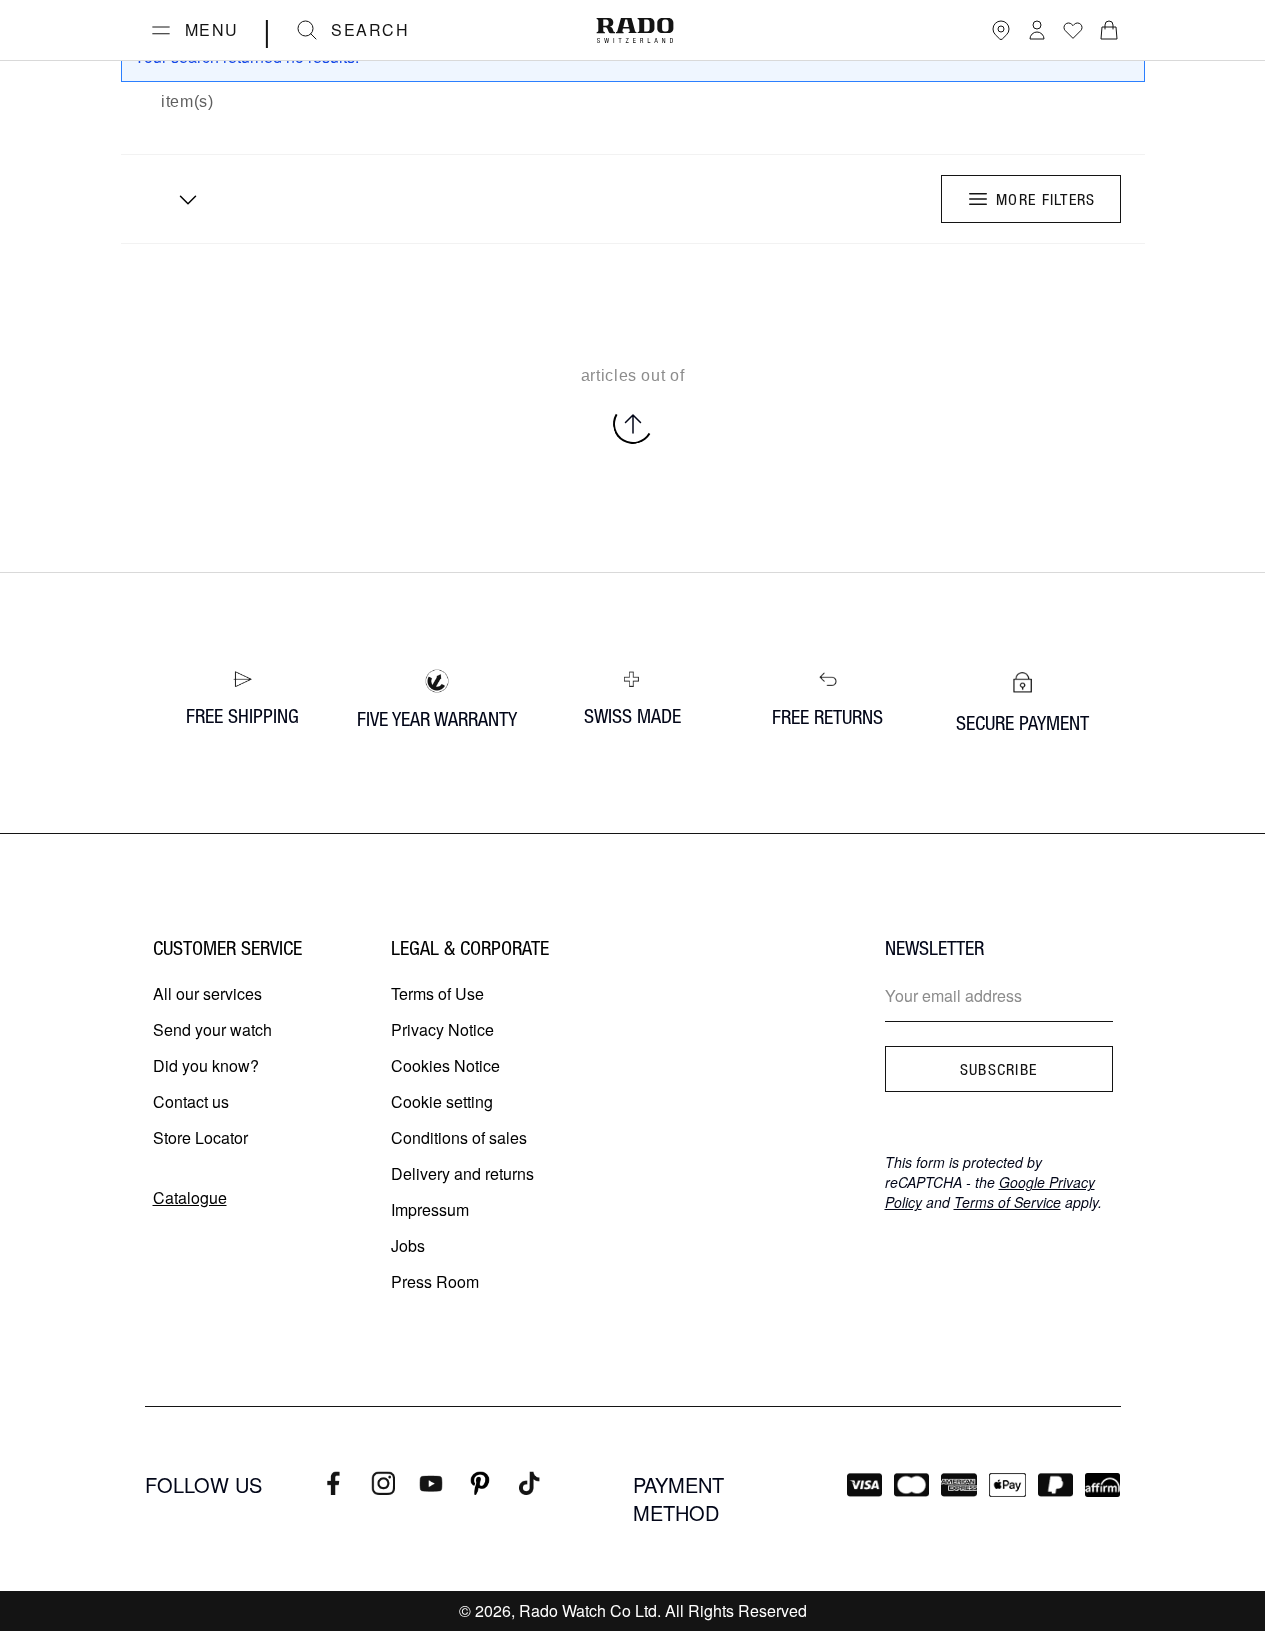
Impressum (430, 1209)
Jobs (408, 1245)
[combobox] (181, 199)
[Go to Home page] (635, 30)
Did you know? (206, 1065)
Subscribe (999, 1069)
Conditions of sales (459, 1137)
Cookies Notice (445, 1065)
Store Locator (200, 1137)
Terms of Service (1007, 1202)
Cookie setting (442, 1101)
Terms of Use (437, 993)
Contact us (191, 1101)
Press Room (435, 1281)
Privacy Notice (442, 1029)
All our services (207, 993)
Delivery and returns (462, 1173)
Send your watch (212, 1029)
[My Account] (1037, 30)
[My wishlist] (1073, 30)
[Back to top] (633, 424)
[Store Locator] (1001, 30)
